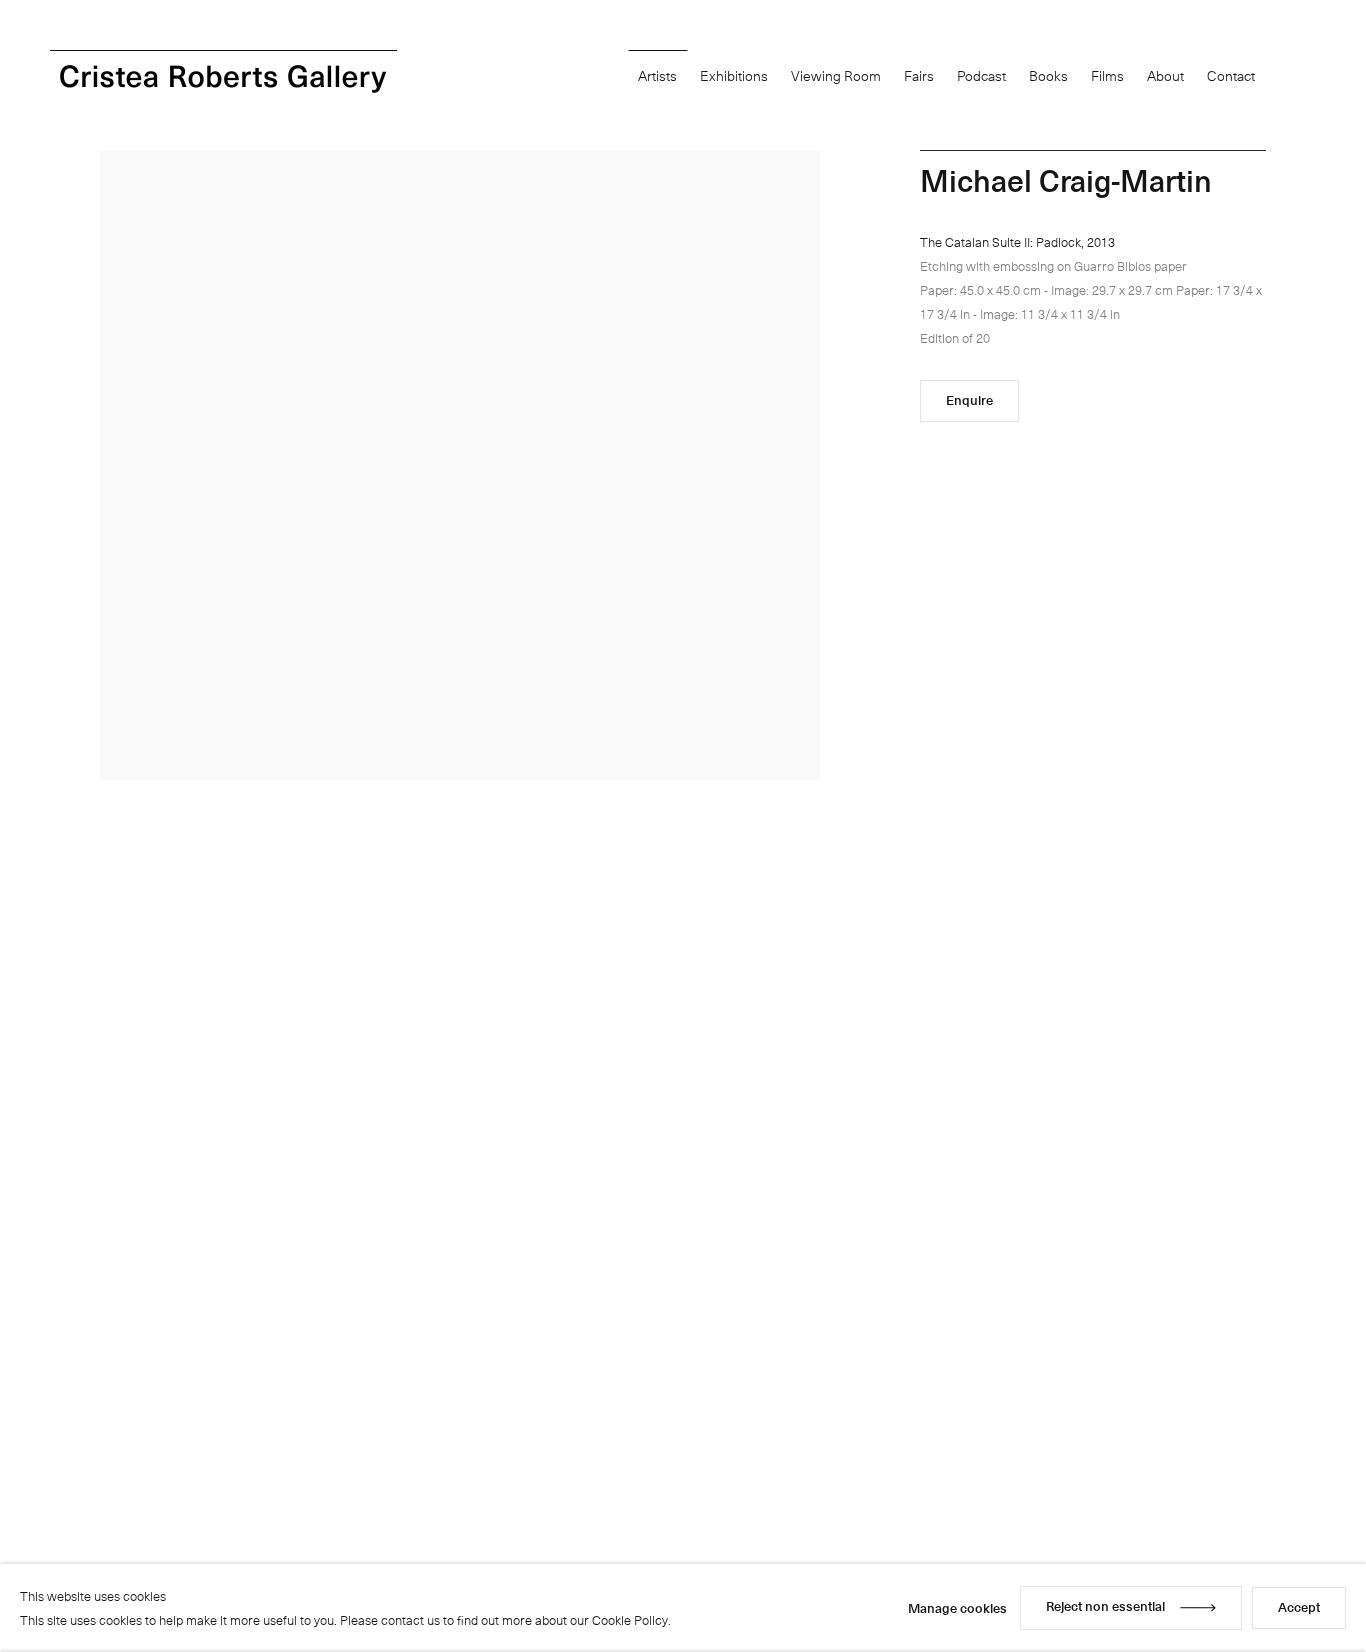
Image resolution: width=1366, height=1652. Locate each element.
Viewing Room (836, 75)
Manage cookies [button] (957, 1607)
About (1165, 75)
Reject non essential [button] (1105, 1605)
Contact (1231, 75)
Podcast (981, 75)
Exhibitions (734, 75)
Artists (657, 75)
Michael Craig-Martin (1066, 179)
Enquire (969, 399)
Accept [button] (1299, 1606)
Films (1107, 75)
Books (1048, 75)
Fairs (919, 75)
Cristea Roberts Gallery (223, 79)
